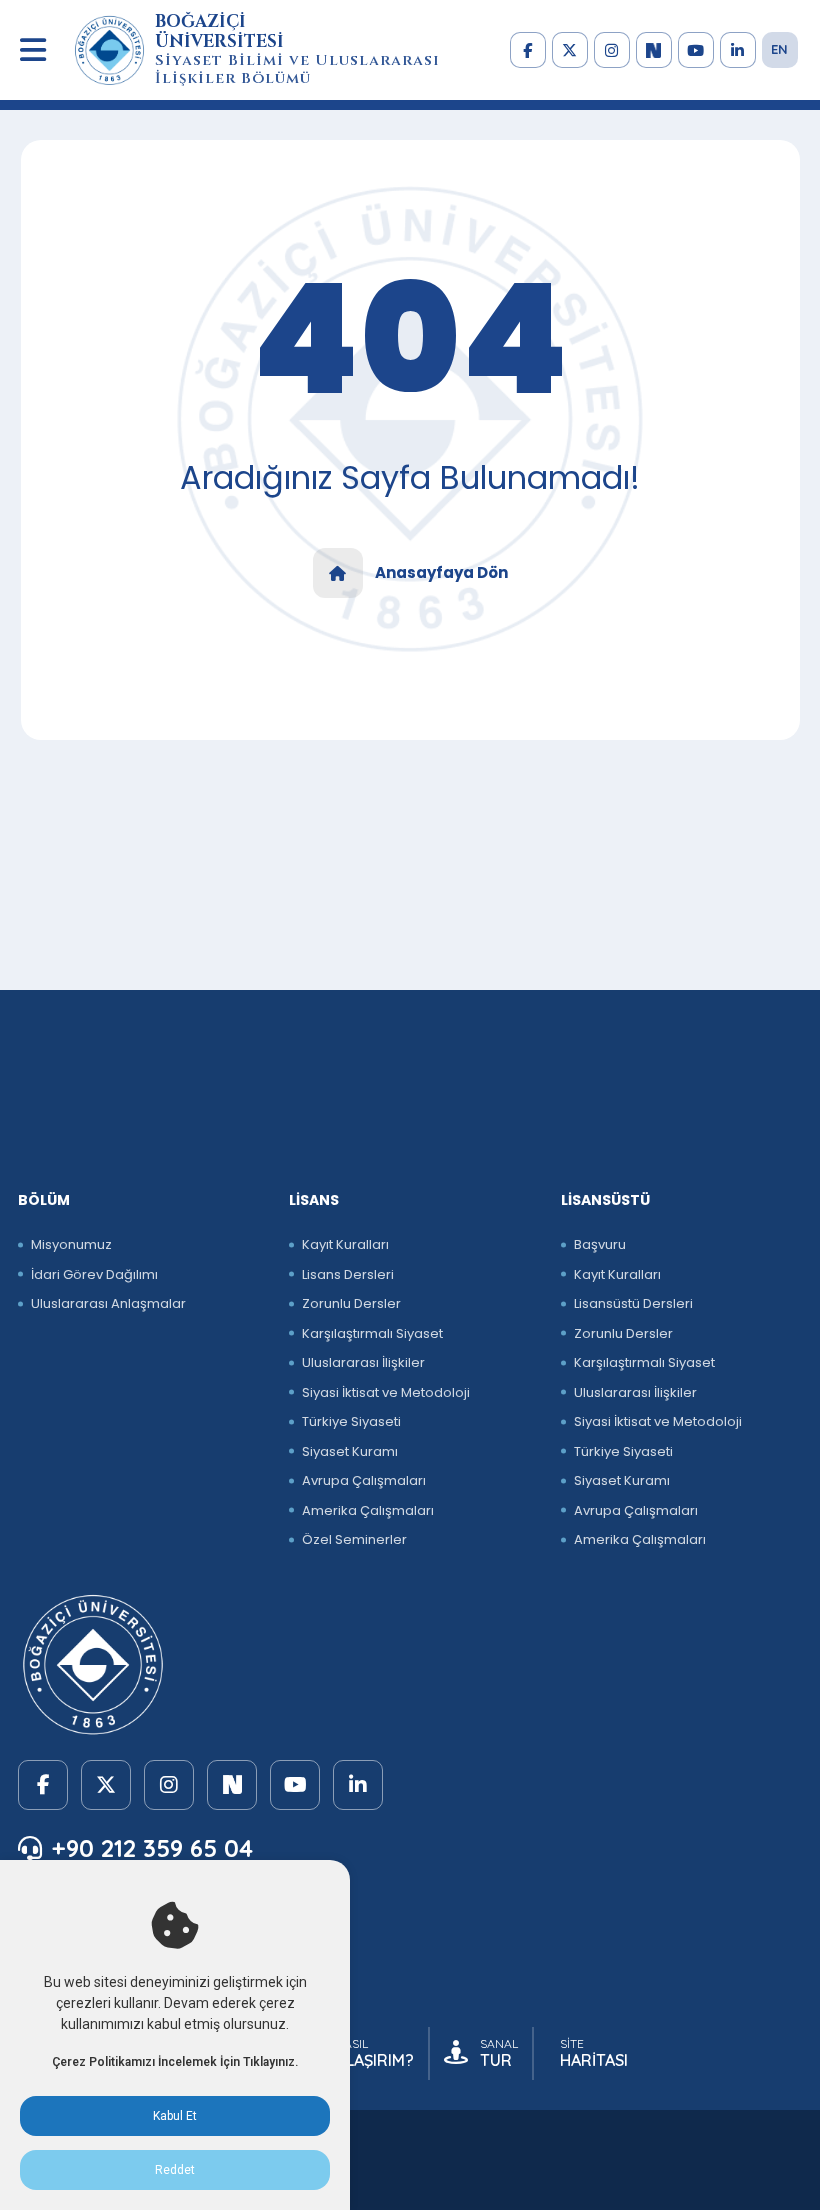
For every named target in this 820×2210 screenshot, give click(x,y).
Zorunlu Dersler (351, 1303)
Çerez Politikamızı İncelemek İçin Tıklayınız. (175, 2062)
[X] (570, 50)
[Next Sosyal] (654, 50)
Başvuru (600, 1244)
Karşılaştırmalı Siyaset (372, 1333)
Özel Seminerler (354, 1539)
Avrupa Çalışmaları (364, 1480)
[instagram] (612, 50)
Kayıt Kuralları (345, 1244)
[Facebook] (528, 50)
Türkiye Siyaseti (351, 1421)
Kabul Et (175, 2116)
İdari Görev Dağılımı (94, 1274)
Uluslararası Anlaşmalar (108, 1303)
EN (779, 49)
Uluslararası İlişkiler (363, 1362)
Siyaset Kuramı (350, 1451)
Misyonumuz (71, 1244)
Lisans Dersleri (348, 1274)
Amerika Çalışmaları (368, 1510)
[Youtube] (696, 50)
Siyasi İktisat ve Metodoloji (386, 1392)
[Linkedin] (738, 50)
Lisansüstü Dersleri (633, 1303)
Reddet (175, 2170)
